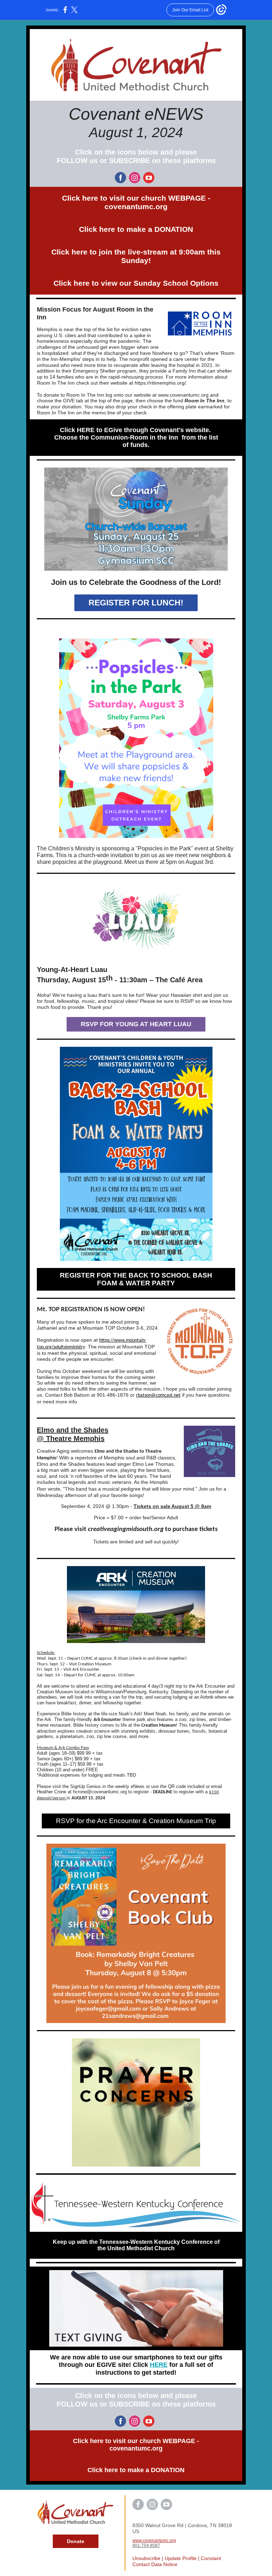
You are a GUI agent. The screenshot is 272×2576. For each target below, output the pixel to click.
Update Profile (181, 2558)
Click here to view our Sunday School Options (136, 283)
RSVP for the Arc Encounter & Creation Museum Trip (136, 1821)
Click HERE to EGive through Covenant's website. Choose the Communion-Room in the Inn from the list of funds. (136, 437)
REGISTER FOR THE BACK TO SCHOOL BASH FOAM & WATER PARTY (136, 1279)
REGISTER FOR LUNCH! (136, 603)
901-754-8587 (146, 2546)
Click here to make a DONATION (136, 229)
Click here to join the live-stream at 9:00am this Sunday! (136, 256)
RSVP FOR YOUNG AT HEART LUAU (136, 1024)
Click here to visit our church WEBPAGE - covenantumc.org (136, 202)
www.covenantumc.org (154, 2541)
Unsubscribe (146, 2558)
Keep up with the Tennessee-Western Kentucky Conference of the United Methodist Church (136, 2245)
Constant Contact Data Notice (177, 2561)
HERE (159, 2365)
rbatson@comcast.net (158, 1395)
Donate (76, 2541)
